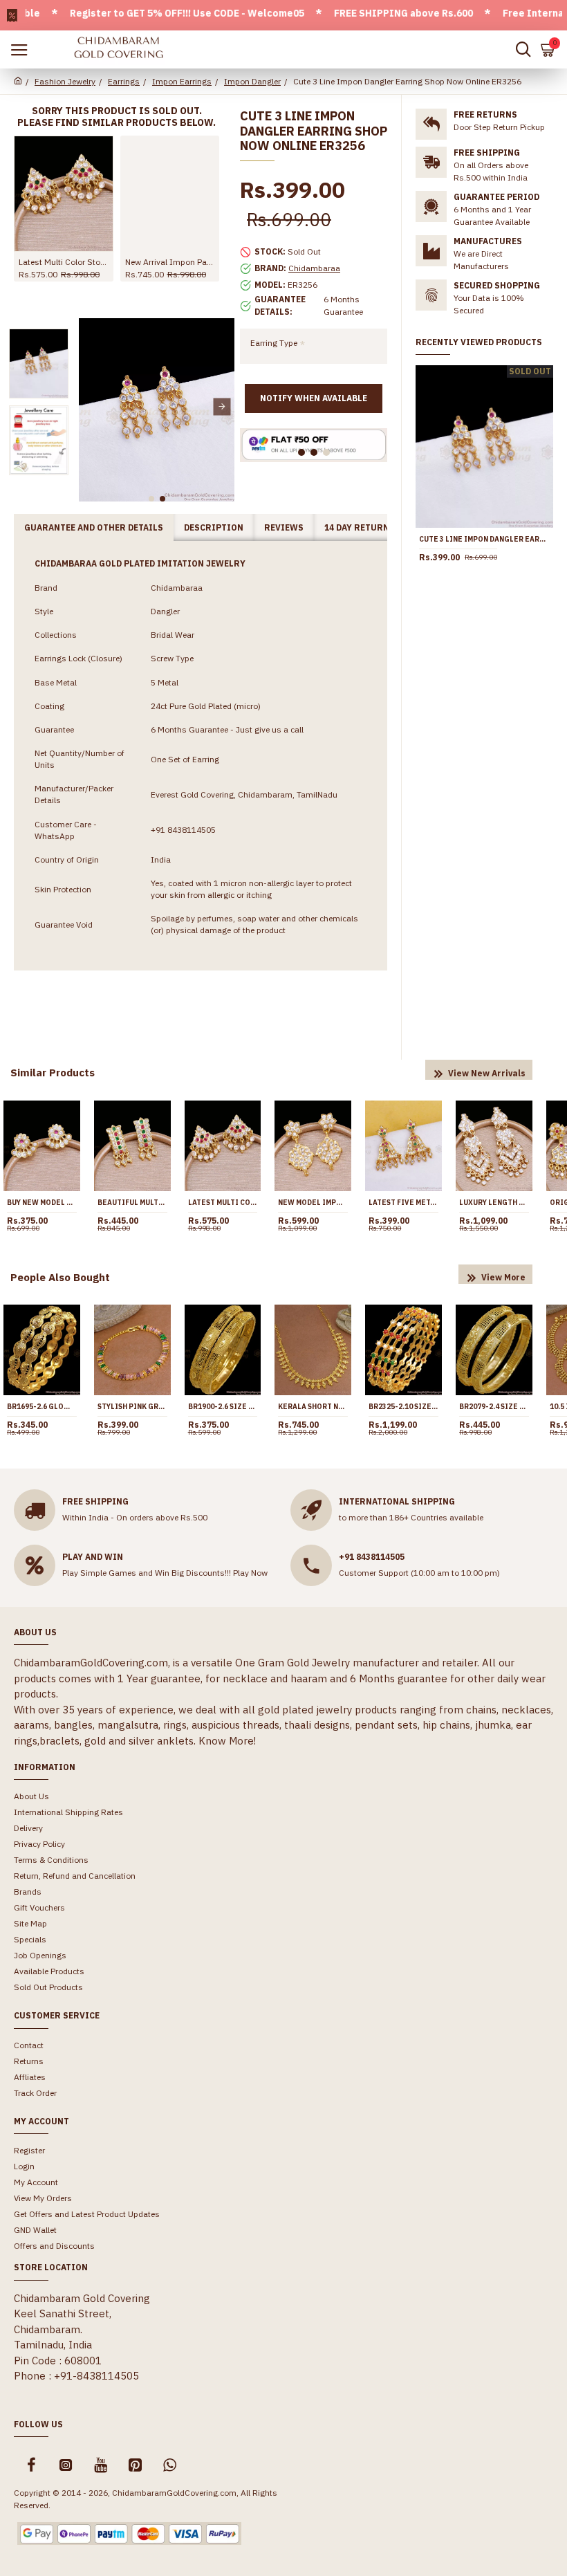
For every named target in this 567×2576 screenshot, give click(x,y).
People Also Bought (60, 1277)
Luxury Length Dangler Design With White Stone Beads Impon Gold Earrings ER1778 (494, 1203)
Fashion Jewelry (65, 81)
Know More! (227, 1741)
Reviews (284, 527)
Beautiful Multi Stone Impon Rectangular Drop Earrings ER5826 (132, 1203)
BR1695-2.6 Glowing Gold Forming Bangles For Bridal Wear (42, 1407)
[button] (91, 406)
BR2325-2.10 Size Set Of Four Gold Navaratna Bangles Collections (403, 1407)
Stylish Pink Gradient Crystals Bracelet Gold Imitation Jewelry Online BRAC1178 (132, 1407)
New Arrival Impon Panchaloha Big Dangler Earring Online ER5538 (170, 262)
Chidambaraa (314, 268)
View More (503, 1277)
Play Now (250, 1573)
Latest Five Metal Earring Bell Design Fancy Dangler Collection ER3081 (403, 1203)
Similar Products (53, 1073)
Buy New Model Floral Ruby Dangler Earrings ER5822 (42, 1203)
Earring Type (274, 343)
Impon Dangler (252, 81)
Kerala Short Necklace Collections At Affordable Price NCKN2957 (313, 1407)
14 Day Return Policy (374, 527)
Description (214, 527)
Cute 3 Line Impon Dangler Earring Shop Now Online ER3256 (484, 539)
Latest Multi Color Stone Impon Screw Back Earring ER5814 (64, 262)
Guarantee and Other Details (94, 527)
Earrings (124, 81)
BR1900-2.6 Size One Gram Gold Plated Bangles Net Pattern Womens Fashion (223, 1407)
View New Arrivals (487, 1073)
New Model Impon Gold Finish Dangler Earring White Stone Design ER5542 (313, 1203)
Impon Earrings (182, 81)
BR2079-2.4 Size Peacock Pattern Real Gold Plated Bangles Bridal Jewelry (494, 1407)
